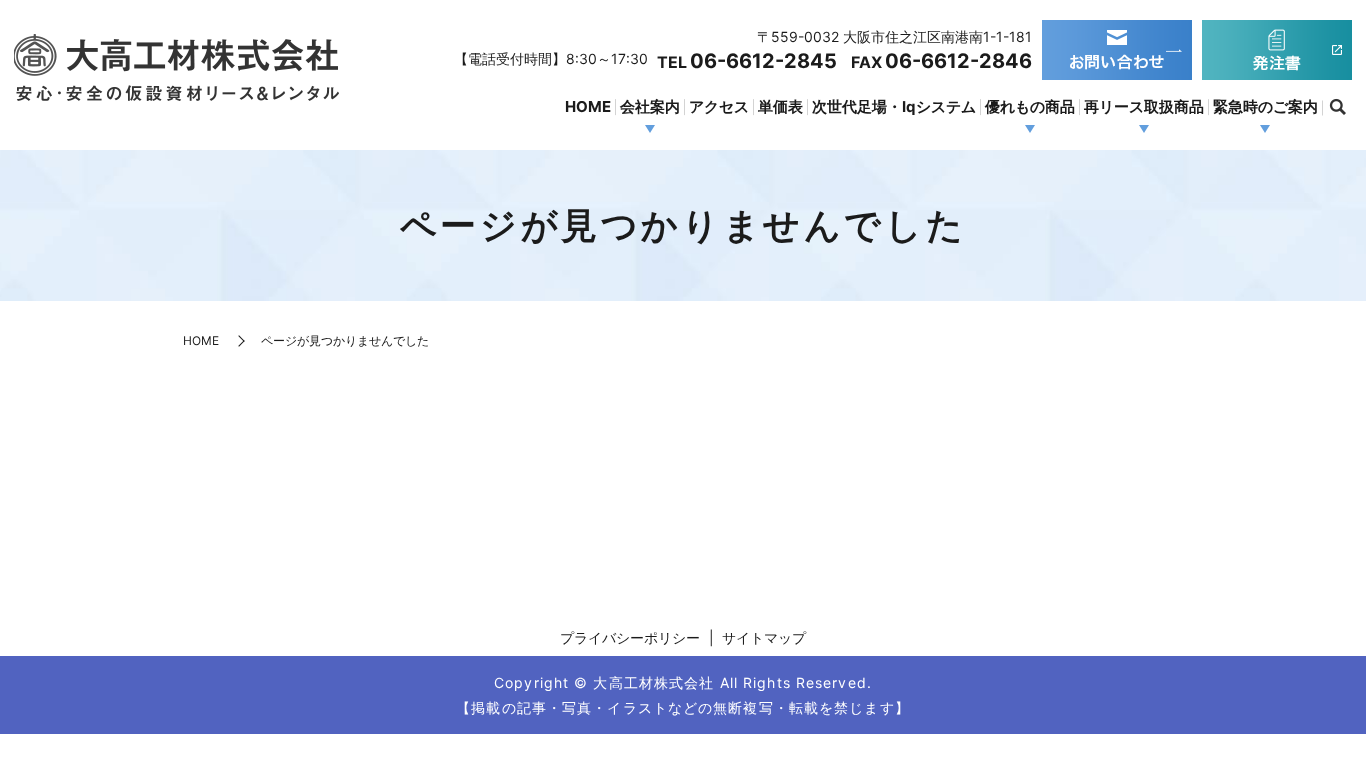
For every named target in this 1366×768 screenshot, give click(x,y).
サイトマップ (764, 637)
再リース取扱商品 (1144, 106)
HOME (588, 106)
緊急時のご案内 (1265, 106)
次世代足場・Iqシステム (894, 106)
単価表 (780, 106)
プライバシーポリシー (630, 637)
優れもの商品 (1030, 106)
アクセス (719, 106)
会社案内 (650, 106)
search (1337, 108)
